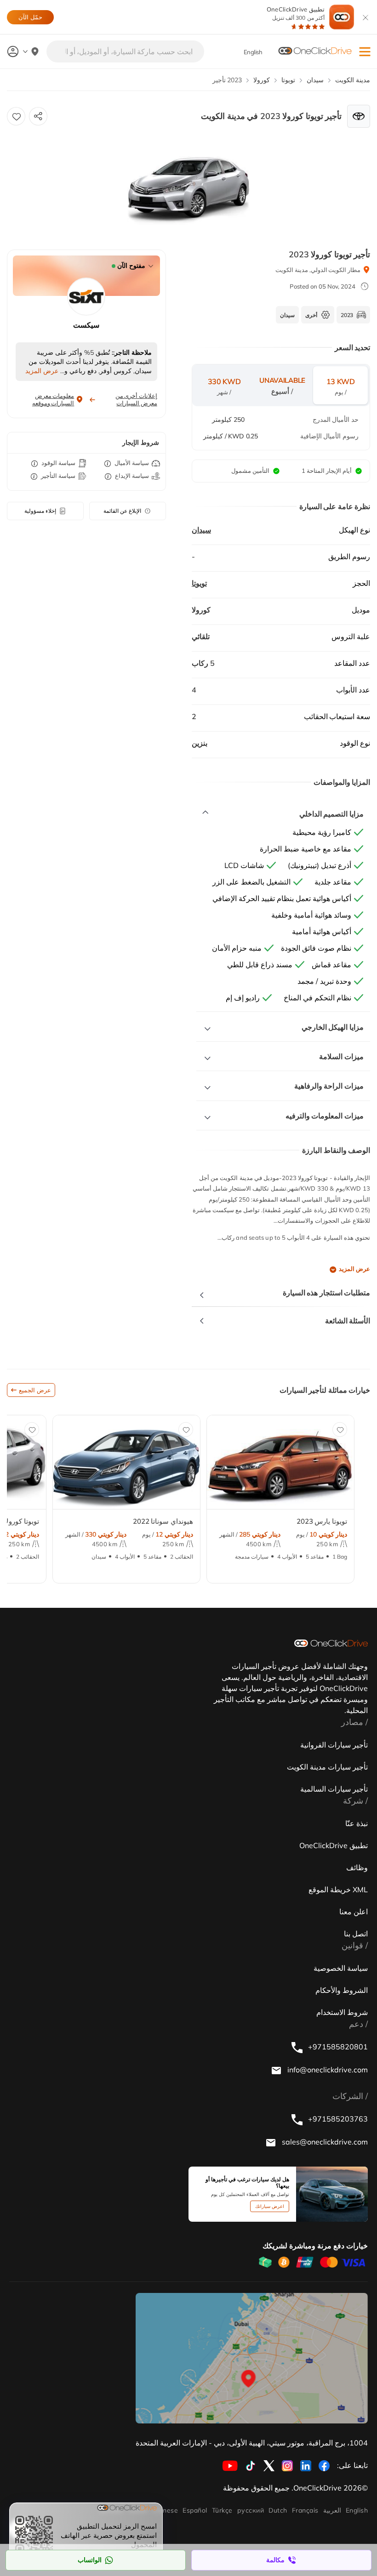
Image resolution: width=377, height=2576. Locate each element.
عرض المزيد (354, 1269)
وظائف (357, 1867)
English (357, 2510)
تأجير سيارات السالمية (334, 1789)
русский (251, 2510)
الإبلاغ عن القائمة (122, 511)
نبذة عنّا (357, 1823)
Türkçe (222, 2510)
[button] (365, 52)
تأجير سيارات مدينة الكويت (327, 1767)
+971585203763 (337, 2119)
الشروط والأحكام (342, 1990)
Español (195, 2510)
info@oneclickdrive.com (327, 2070)
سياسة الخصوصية (341, 1968)
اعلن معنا (354, 1912)
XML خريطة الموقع (338, 1889)
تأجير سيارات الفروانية (334, 1745)
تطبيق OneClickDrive (296, 14)
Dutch (278, 2510)
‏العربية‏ (332, 2510)
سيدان (201, 530)
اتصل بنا (356, 1934)
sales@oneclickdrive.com (324, 2142)
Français (305, 2510)
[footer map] (252, 2358)
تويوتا (199, 583)
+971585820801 (337, 2047)
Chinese (165, 2510)
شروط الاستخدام (342, 2012)
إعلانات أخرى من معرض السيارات (136, 399)
